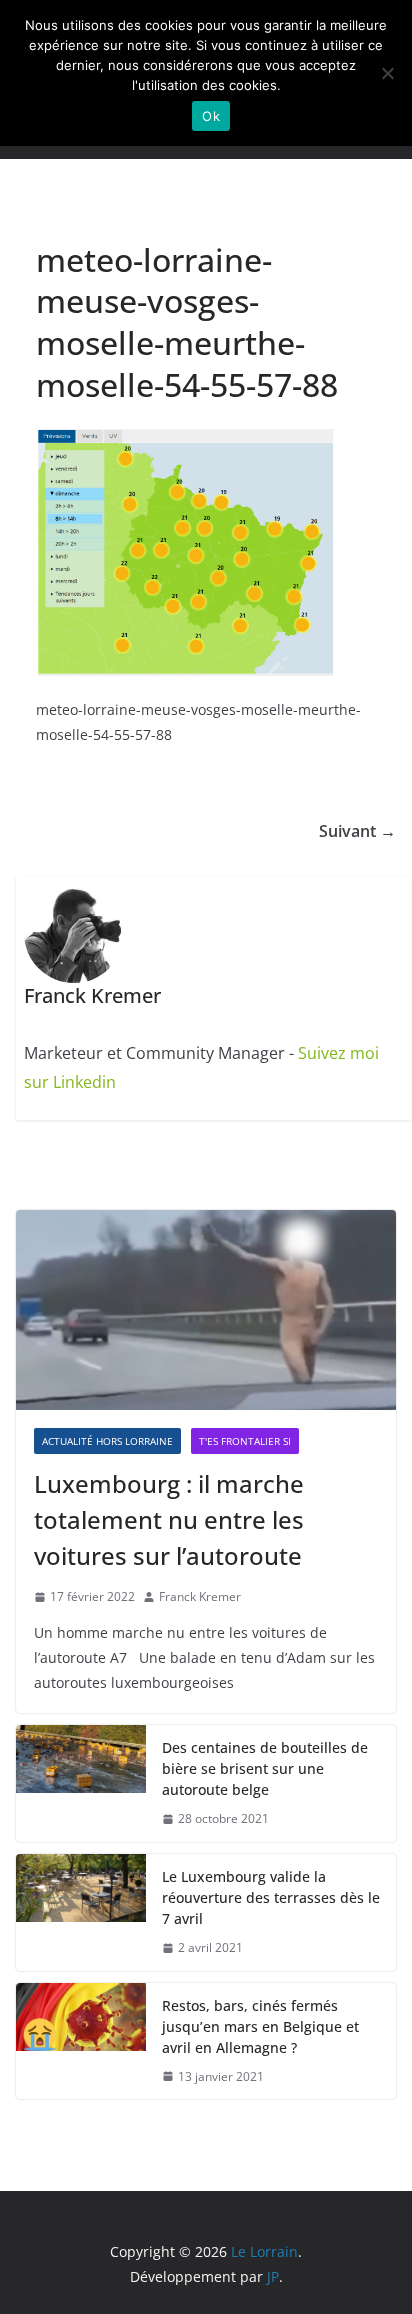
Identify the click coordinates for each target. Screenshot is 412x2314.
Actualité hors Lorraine (107, 1441)
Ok (211, 116)
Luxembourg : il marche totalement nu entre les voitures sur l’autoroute (169, 1519)
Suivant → (357, 831)
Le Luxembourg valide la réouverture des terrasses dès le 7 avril (271, 1897)
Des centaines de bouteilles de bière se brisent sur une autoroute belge (265, 1768)
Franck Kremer (200, 1596)
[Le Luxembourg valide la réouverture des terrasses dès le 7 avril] (81, 1912)
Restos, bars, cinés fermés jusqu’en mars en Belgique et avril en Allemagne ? (260, 2026)
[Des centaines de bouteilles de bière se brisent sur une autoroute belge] (81, 1783)
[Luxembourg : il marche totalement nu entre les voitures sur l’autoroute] (206, 1310)
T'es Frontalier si (245, 1441)
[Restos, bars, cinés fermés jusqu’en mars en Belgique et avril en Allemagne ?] (81, 2041)
